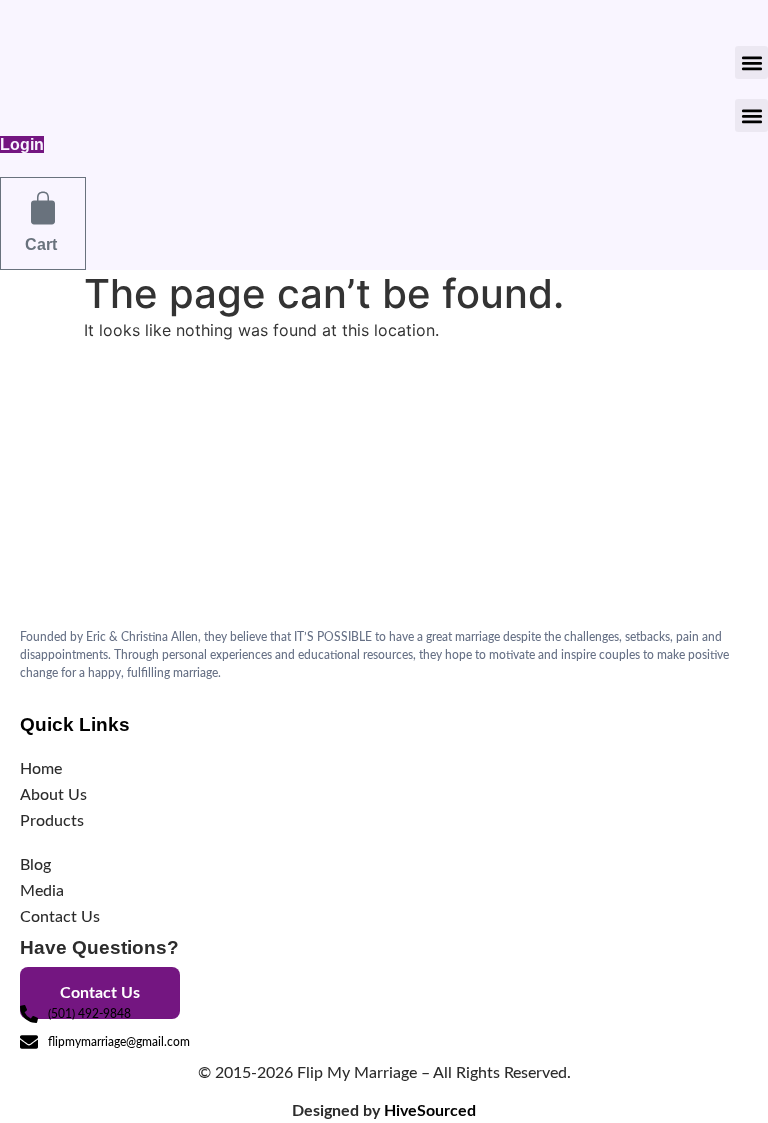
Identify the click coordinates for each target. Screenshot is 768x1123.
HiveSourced (430, 1111)
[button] (751, 62)
